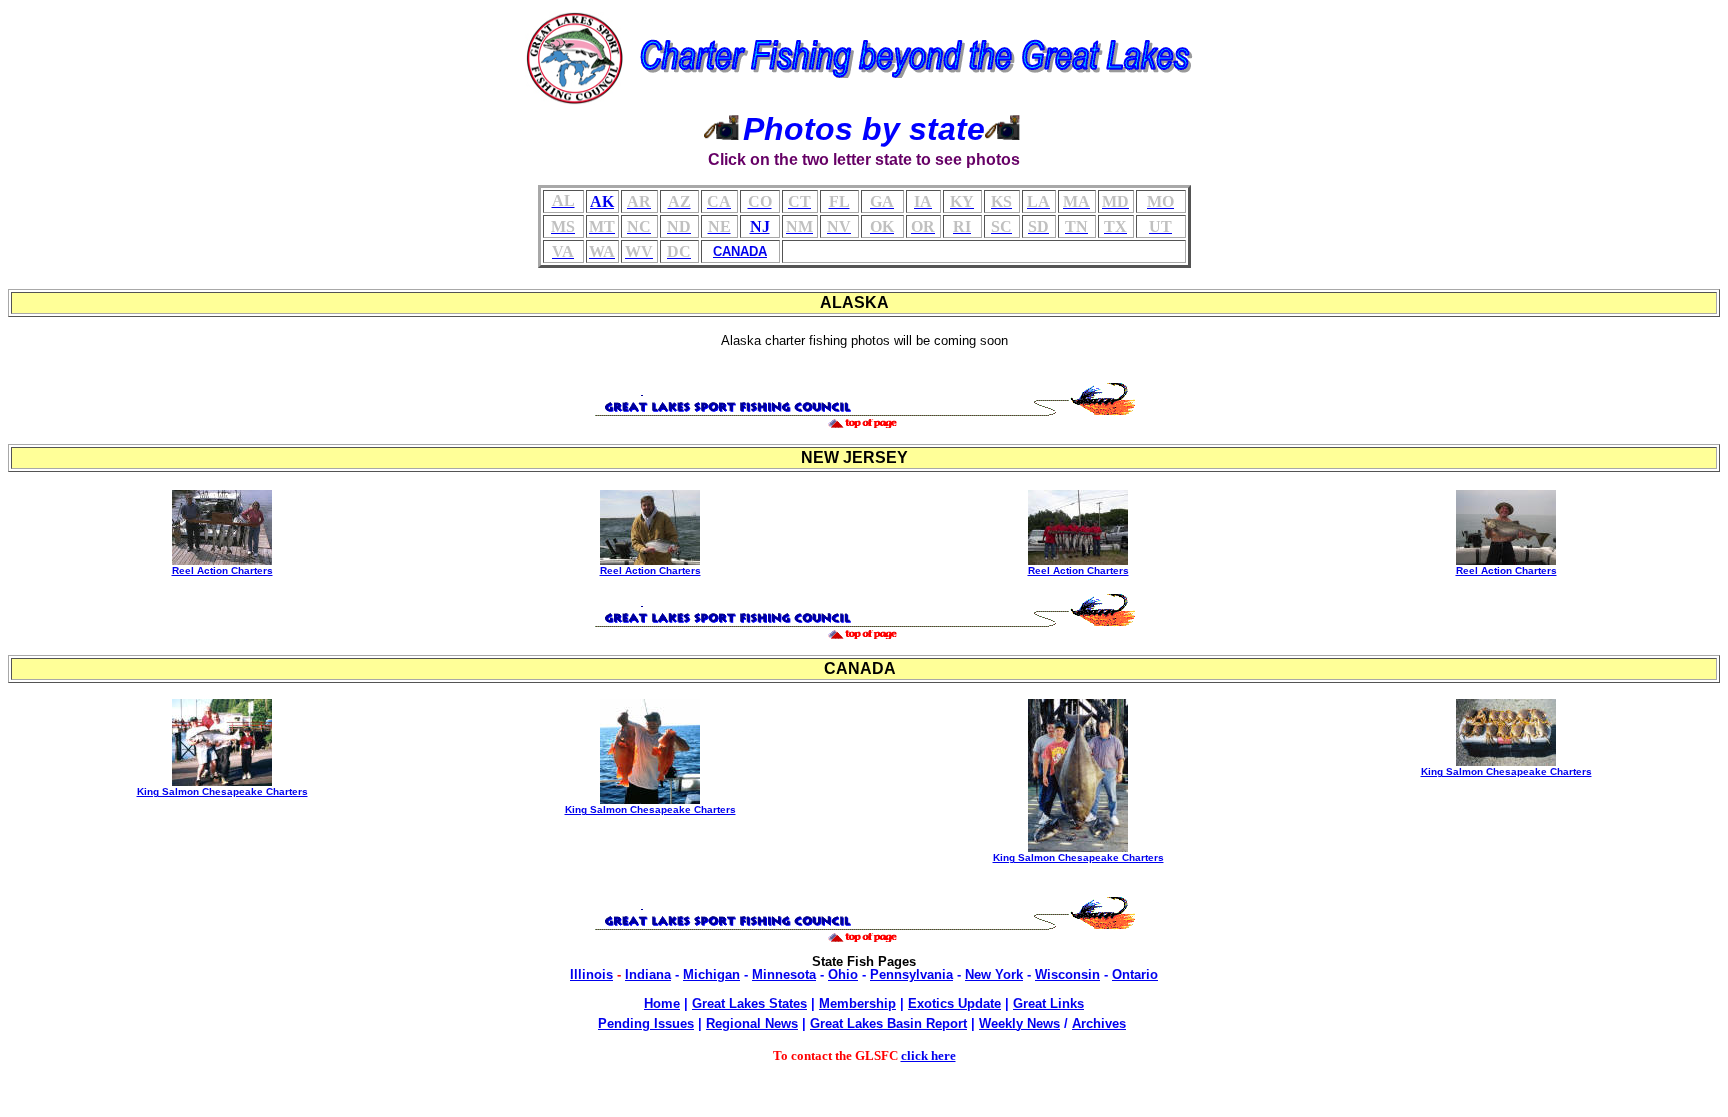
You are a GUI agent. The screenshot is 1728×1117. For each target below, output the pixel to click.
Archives (1099, 1023)
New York (994, 974)
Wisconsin (1067, 974)
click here (928, 1055)
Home (662, 1003)
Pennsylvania (911, 974)
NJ (760, 226)
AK (602, 201)
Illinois (591, 974)
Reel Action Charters (222, 570)
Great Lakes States (749, 1003)
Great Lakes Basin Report (888, 1023)
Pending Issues (646, 1023)
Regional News (752, 1023)
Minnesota (784, 974)
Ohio (843, 974)
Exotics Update (954, 1003)
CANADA (740, 251)
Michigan (711, 974)
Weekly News (1019, 1023)
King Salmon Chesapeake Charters (222, 791)
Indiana (648, 974)
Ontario (1135, 974)
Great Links (1048, 1003)
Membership (857, 1003)
